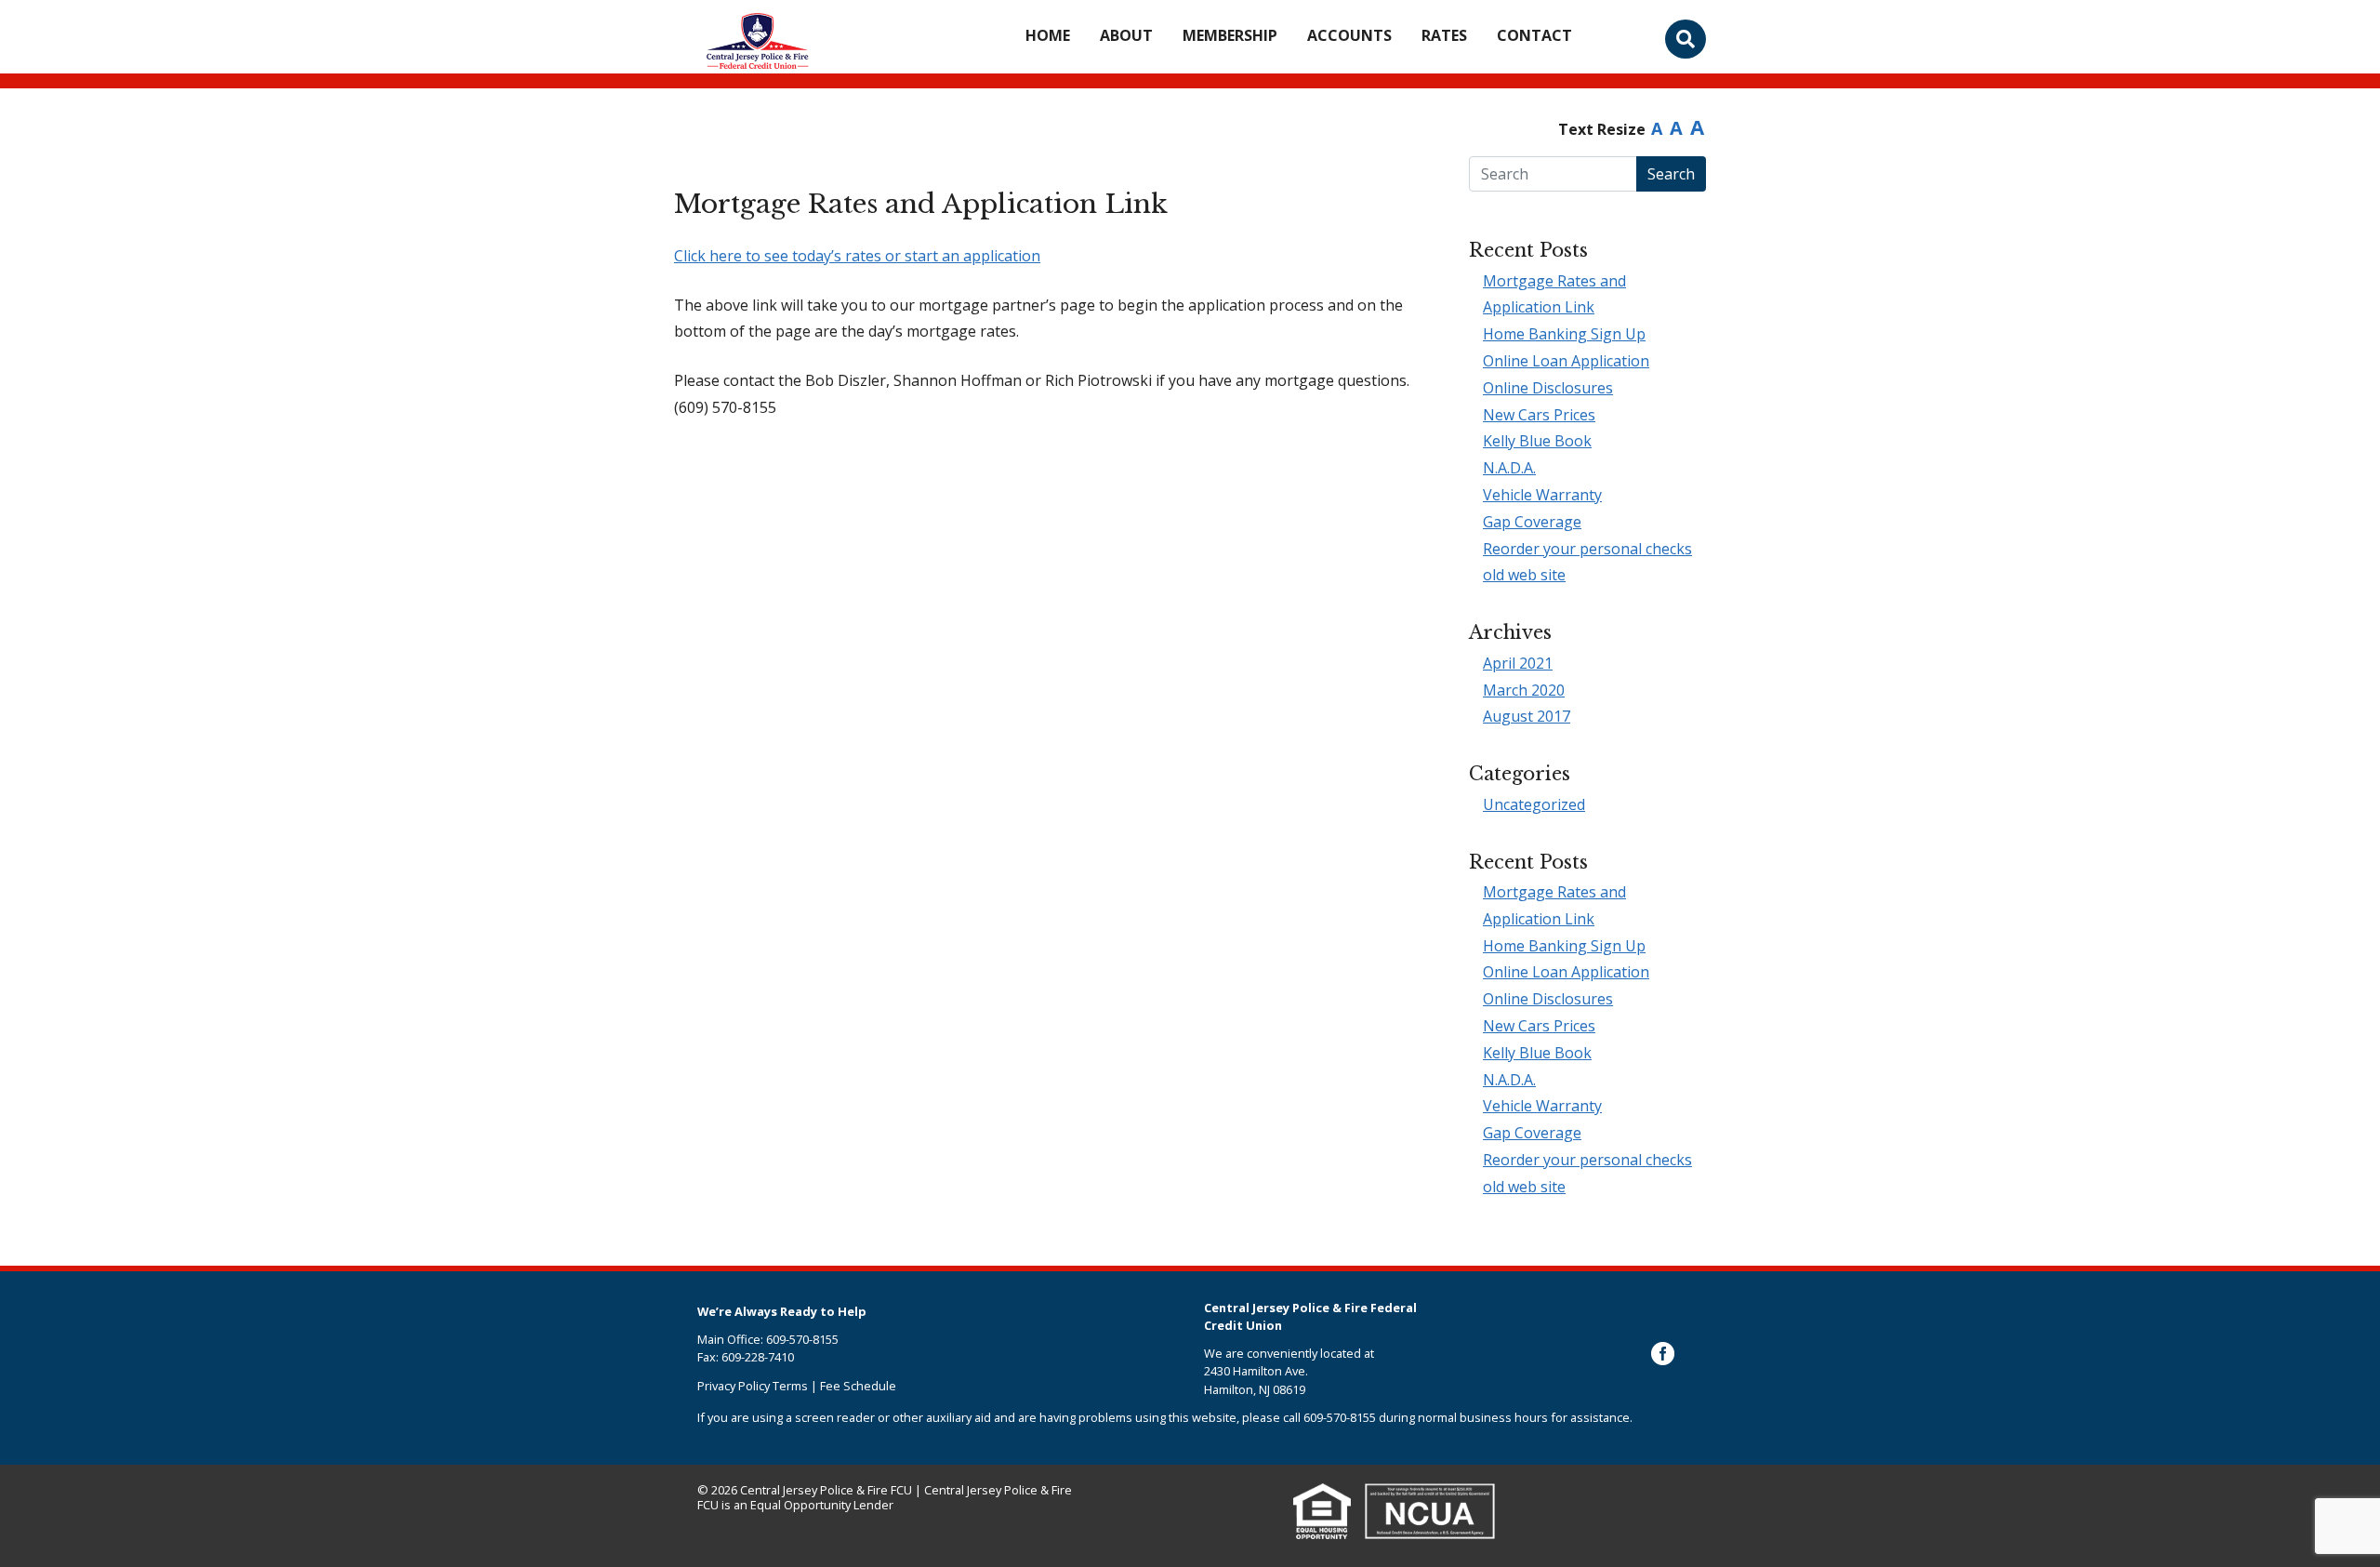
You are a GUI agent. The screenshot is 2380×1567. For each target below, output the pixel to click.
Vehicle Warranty (1542, 495)
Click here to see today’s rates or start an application (857, 256)
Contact (1534, 35)
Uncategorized (1534, 804)
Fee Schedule (858, 1386)
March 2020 (1524, 690)
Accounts (1349, 35)
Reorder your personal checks (1587, 549)
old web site (1524, 575)
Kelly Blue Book (1537, 441)
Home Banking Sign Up (1564, 334)
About (1126, 35)
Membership (1230, 35)
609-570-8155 (1340, 1417)
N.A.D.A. (1509, 468)
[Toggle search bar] (1686, 39)
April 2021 (1518, 663)
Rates (1444, 35)
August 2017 (1527, 716)
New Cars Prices (1539, 415)
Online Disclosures (1548, 388)
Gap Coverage (1532, 522)
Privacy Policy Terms (753, 1386)
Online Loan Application (1566, 361)
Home (1048, 35)
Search (1671, 174)
